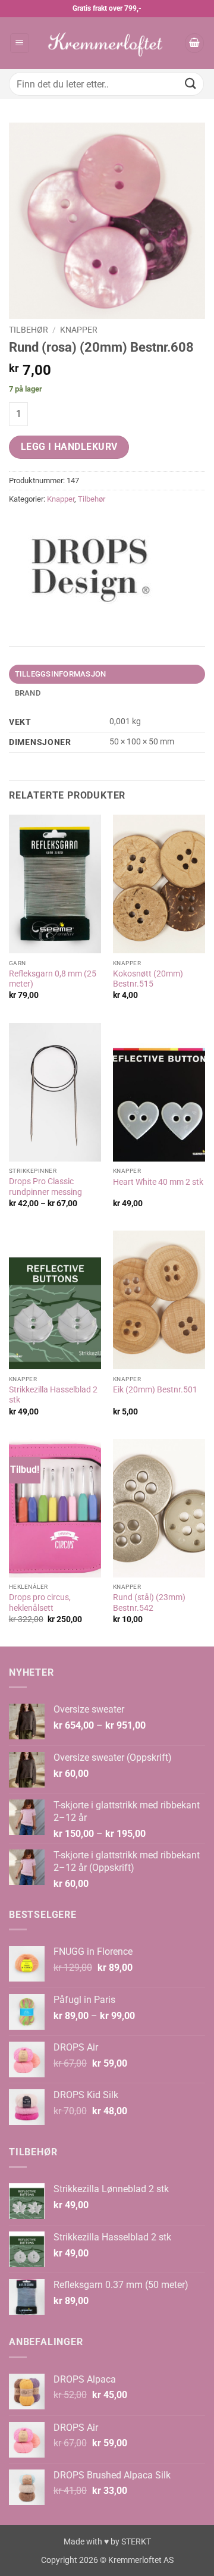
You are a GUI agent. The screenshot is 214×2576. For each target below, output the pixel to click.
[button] (20, 43)
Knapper (79, 330)
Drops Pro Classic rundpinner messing (45, 1187)
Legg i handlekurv (69, 447)
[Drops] (92, 565)
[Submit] (191, 84)
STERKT (136, 2542)
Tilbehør (29, 330)
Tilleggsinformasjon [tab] (61, 674)
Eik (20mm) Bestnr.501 (155, 1389)
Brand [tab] (28, 693)
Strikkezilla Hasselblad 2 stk (53, 1395)
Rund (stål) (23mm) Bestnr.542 (149, 1602)
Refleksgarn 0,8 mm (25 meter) (53, 979)
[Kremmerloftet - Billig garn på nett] (107, 43)
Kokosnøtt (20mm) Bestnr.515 (148, 979)
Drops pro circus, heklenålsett (40, 1602)
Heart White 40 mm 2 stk (158, 1182)
